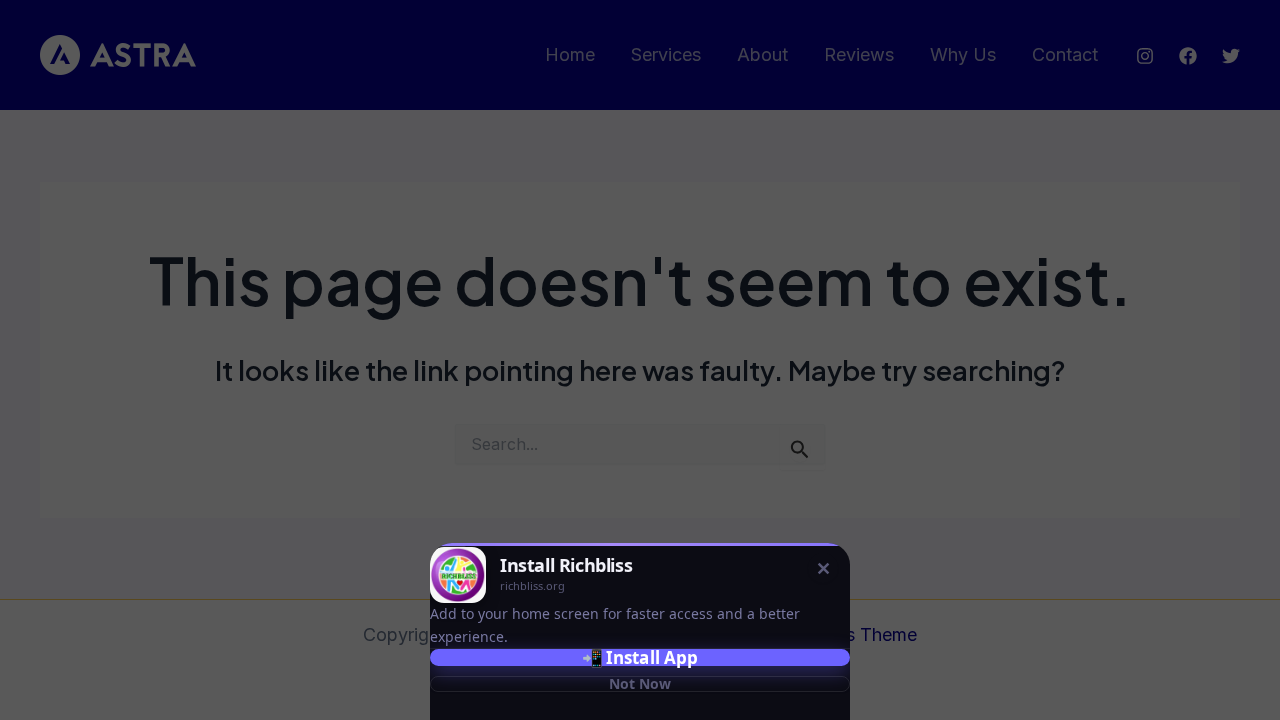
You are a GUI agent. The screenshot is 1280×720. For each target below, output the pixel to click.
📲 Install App (640, 657)
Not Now (640, 684)
